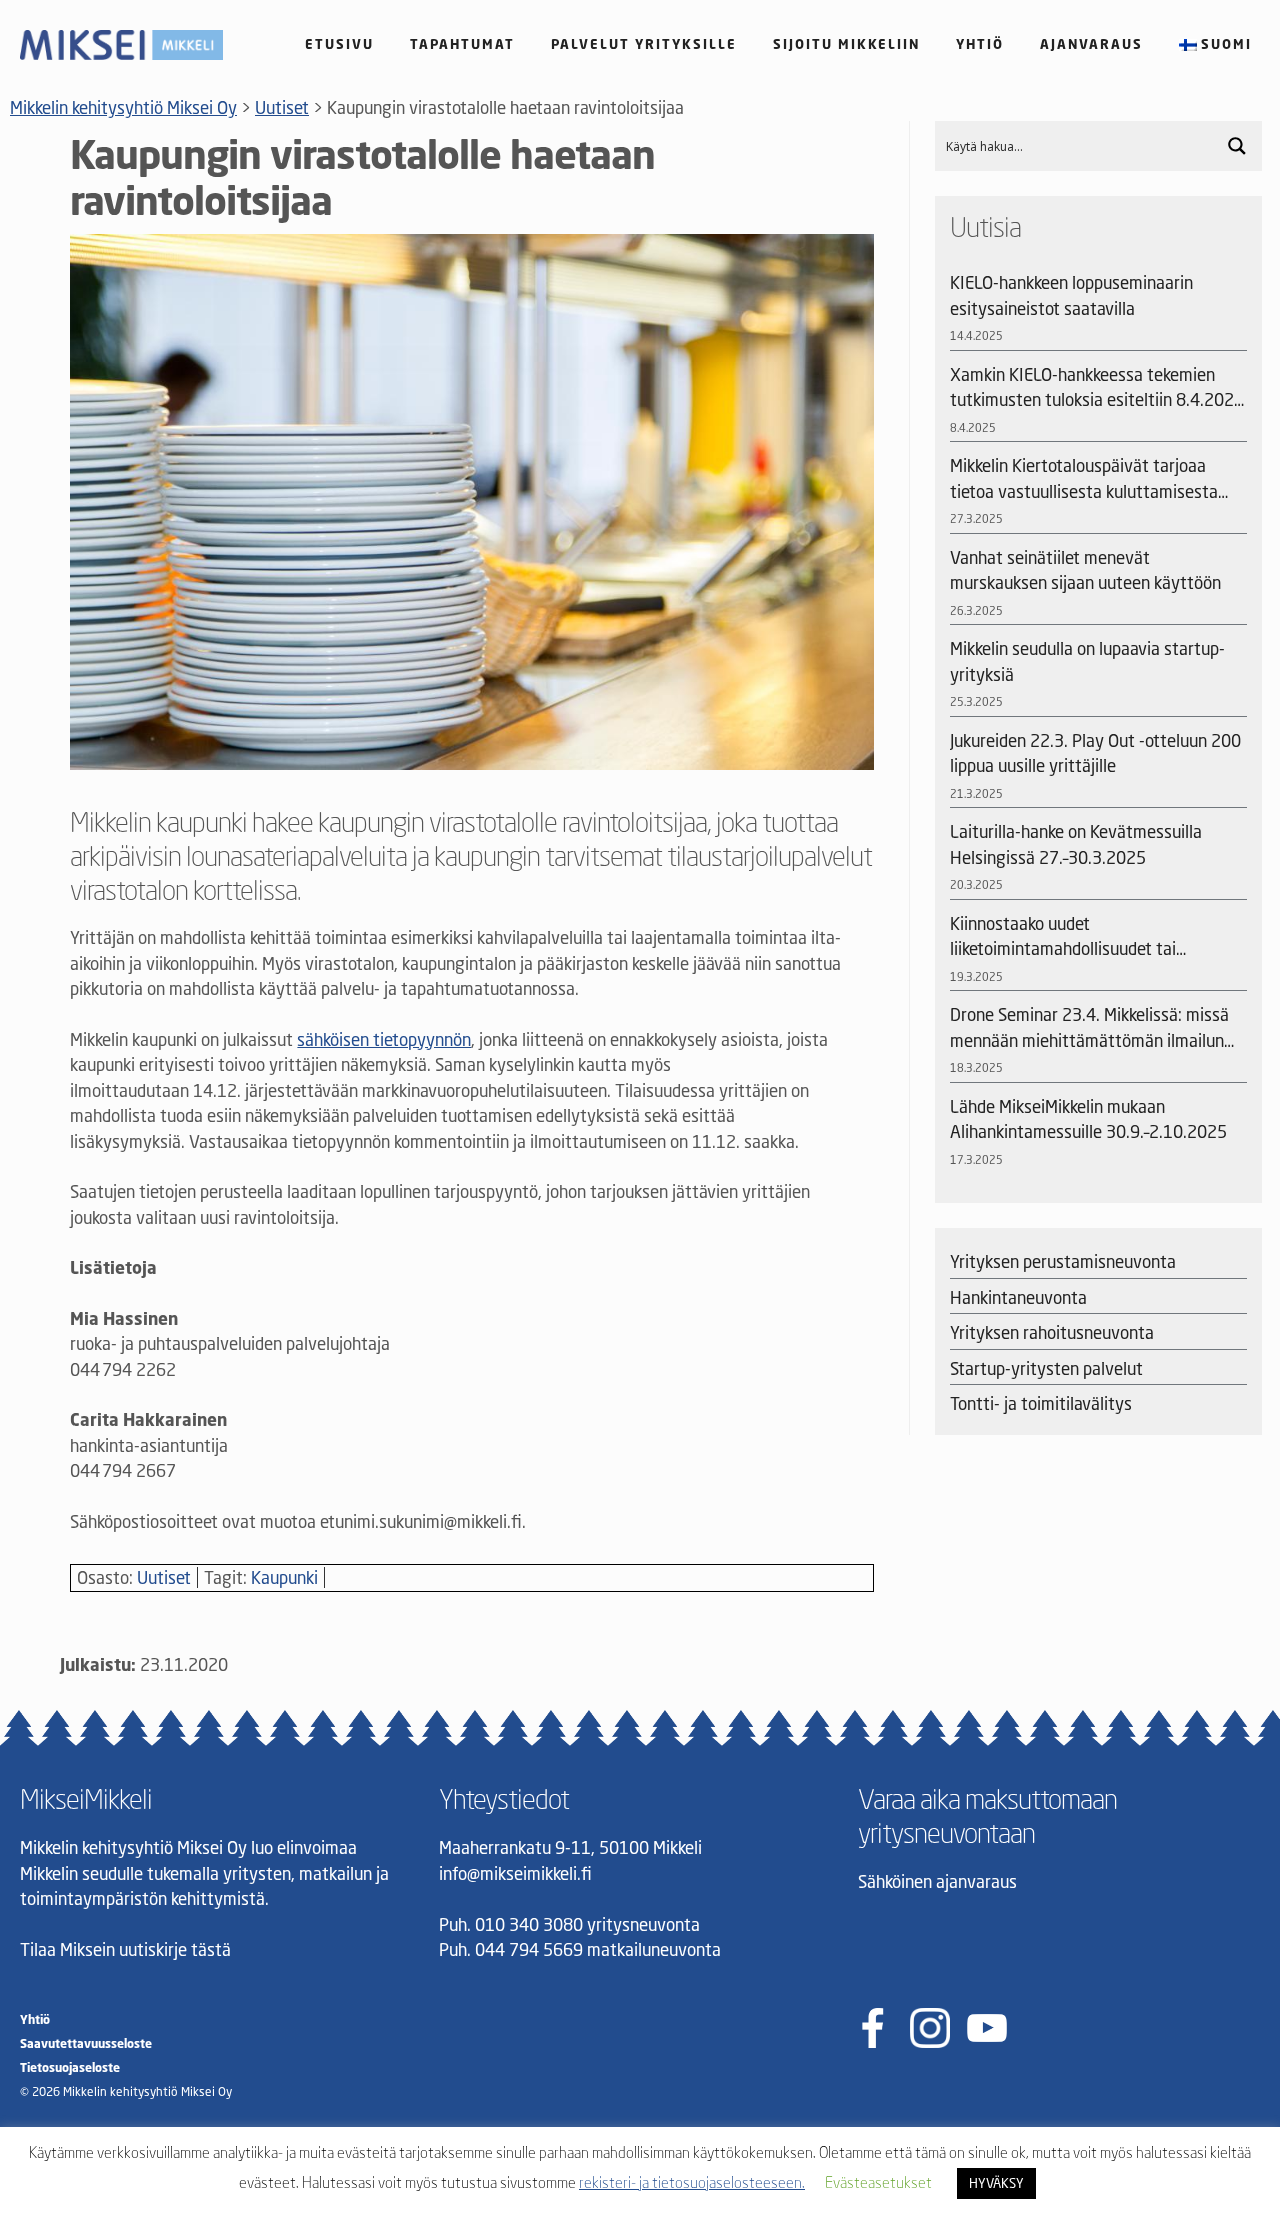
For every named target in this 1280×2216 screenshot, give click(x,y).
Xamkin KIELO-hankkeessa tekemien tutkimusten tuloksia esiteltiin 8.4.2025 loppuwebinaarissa (1097, 388)
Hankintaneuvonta (1018, 1297)
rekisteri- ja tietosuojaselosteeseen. (692, 2182)
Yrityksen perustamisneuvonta (1063, 1261)
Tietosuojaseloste (70, 2067)
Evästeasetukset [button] (878, 2182)
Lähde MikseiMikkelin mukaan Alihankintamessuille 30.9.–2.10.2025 (1088, 1119)
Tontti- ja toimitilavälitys (1041, 1403)
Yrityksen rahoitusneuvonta (1052, 1332)
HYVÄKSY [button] (996, 2183)
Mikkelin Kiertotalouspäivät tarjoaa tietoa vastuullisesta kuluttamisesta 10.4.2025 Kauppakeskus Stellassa (1084, 479)
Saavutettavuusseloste (86, 2043)
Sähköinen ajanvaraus (937, 1881)
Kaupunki (284, 1577)
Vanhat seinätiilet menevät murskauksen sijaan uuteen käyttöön (1085, 570)
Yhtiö (980, 44)
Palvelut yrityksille (644, 44)
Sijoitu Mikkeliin (846, 44)
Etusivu (339, 44)
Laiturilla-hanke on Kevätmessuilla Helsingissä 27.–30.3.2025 (1076, 844)
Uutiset (164, 1577)
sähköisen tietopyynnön (384, 1039)
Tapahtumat (462, 44)
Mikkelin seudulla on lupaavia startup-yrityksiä (1087, 661)
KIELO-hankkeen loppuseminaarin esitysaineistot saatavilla (1071, 295)
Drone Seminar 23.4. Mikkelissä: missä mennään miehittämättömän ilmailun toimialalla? (1089, 1028)
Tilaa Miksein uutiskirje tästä (125, 1949)
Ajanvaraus (1091, 44)
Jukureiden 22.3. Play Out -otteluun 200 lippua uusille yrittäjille (1095, 753)
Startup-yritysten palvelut (1046, 1368)
